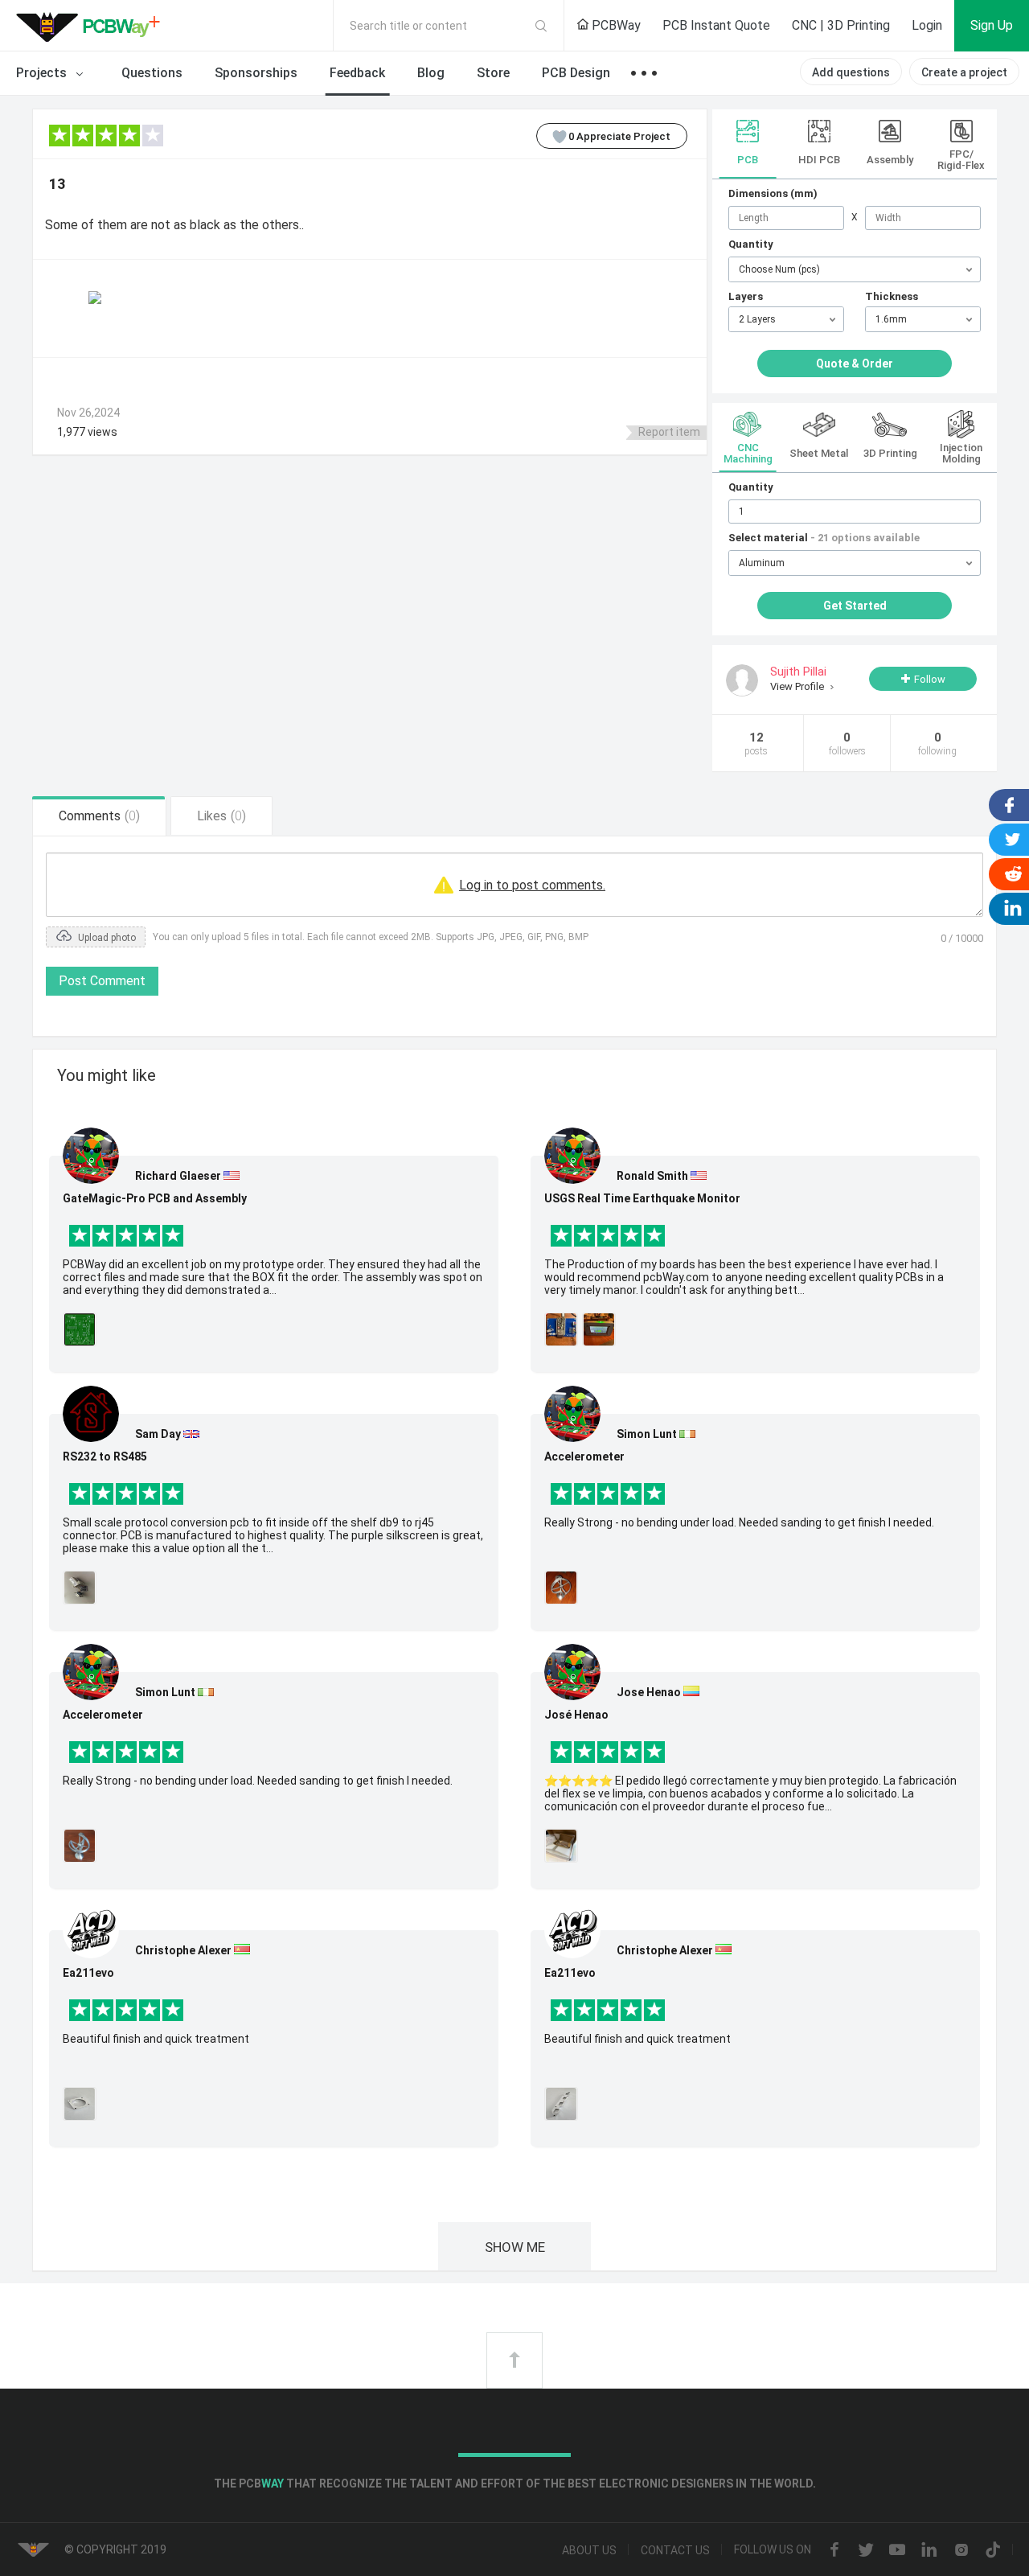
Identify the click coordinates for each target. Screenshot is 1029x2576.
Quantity (751, 244)
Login (927, 25)
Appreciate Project (619, 136)
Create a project (964, 72)
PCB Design (576, 73)
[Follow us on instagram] (961, 2551)
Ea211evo (88, 1973)
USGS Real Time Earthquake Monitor (642, 1198)
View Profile (798, 686)
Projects (43, 73)
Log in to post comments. (532, 885)
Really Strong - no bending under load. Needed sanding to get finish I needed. (258, 1781)
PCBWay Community (92, 26)
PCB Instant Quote (716, 25)
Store (493, 73)
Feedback (357, 73)
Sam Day (158, 1434)
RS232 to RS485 (105, 1456)
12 (756, 744)
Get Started (855, 606)
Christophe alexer (183, 1950)
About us (589, 2550)
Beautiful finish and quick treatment (156, 2039)
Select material (824, 538)
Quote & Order (855, 364)
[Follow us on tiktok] (993, 2551)
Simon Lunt (165, 1692)
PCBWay (615, 25)
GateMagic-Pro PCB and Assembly (155, 1198)
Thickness (892, 296)
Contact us (675, 2550)
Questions (152, 73)
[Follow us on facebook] (834, 2551)
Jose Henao (649, 1692)
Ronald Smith (652, 1176)
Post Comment (102, 981)
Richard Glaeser (178, 1176)
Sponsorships (256, 73)
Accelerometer (103, 1715)
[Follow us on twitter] (866, 2551)
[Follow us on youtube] (897, 2551)
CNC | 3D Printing (841, 25)
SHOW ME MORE (515, 2255)
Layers (746, 296)
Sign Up (992, 25)
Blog (431, 73)
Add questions (851, 72)
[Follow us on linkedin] (929, 2551)
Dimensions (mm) (773, 193)
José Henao (576, 1715)
